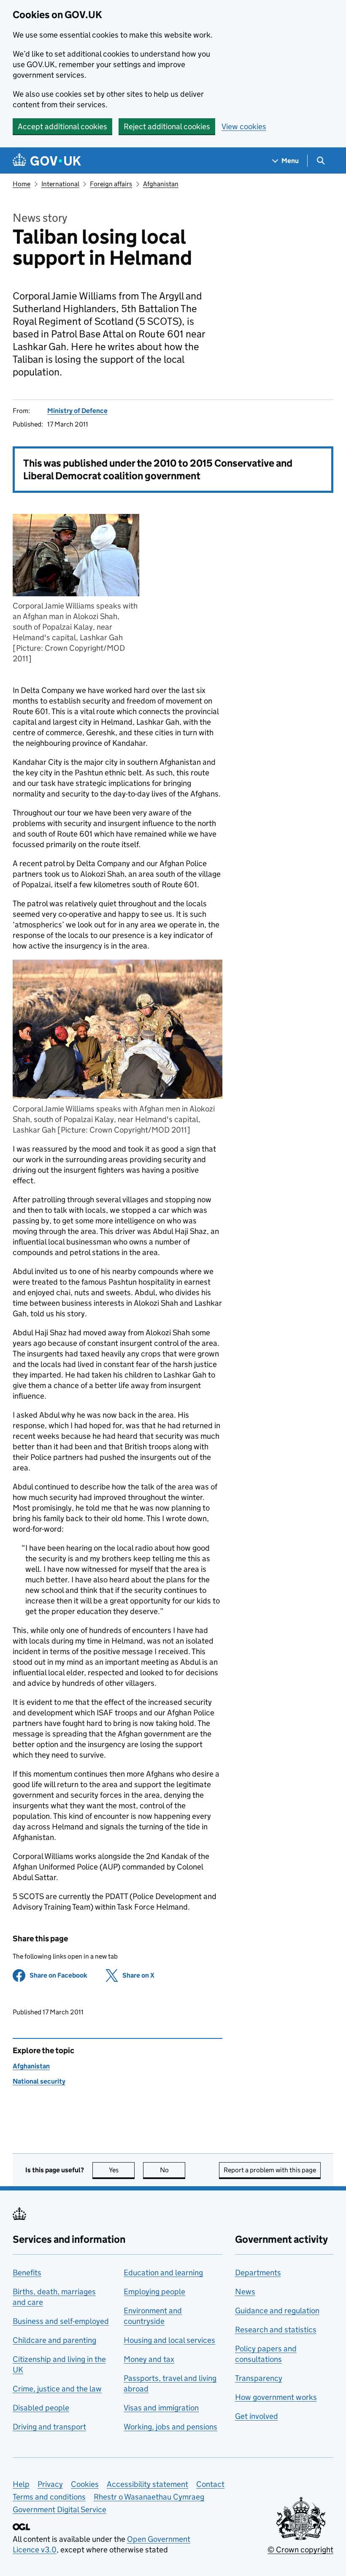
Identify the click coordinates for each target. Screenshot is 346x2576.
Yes (122, 2170)
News (245, 2292)
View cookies (244, 126)
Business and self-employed (61, 2321)
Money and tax (149, 2359)
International (60, 184)
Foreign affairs (111, 184)
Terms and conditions (49, 2497)
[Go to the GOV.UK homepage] (47, 161)
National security (39, 2081)
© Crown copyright (300, 2550)
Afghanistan (161, 184)
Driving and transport (49, 2427)
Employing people (154, 2292)
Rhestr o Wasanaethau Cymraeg (149, 2497)
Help (21, 2484)
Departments (258, 2273)
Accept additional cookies (62, 126)
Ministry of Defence (77, 411)
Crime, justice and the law (57, 2389)
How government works (276, 2397)
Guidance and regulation (277, 2311)
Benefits (27, 2273)
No (173, 2170)
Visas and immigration (161, 2408)
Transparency (259, 2378)
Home (22, 184)
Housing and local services (169, 2340)
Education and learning (163, 2273)
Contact (210, 2484)
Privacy (50, 2484)
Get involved (257, 2416)
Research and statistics (276, 2330)
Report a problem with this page (270, 2170)
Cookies (85, 2484)
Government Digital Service (59, 2509)
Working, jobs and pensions (170, 2427)
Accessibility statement (147, 2484)
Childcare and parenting (54, 2340)
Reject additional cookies (167, 126)
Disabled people (41, 2408)
